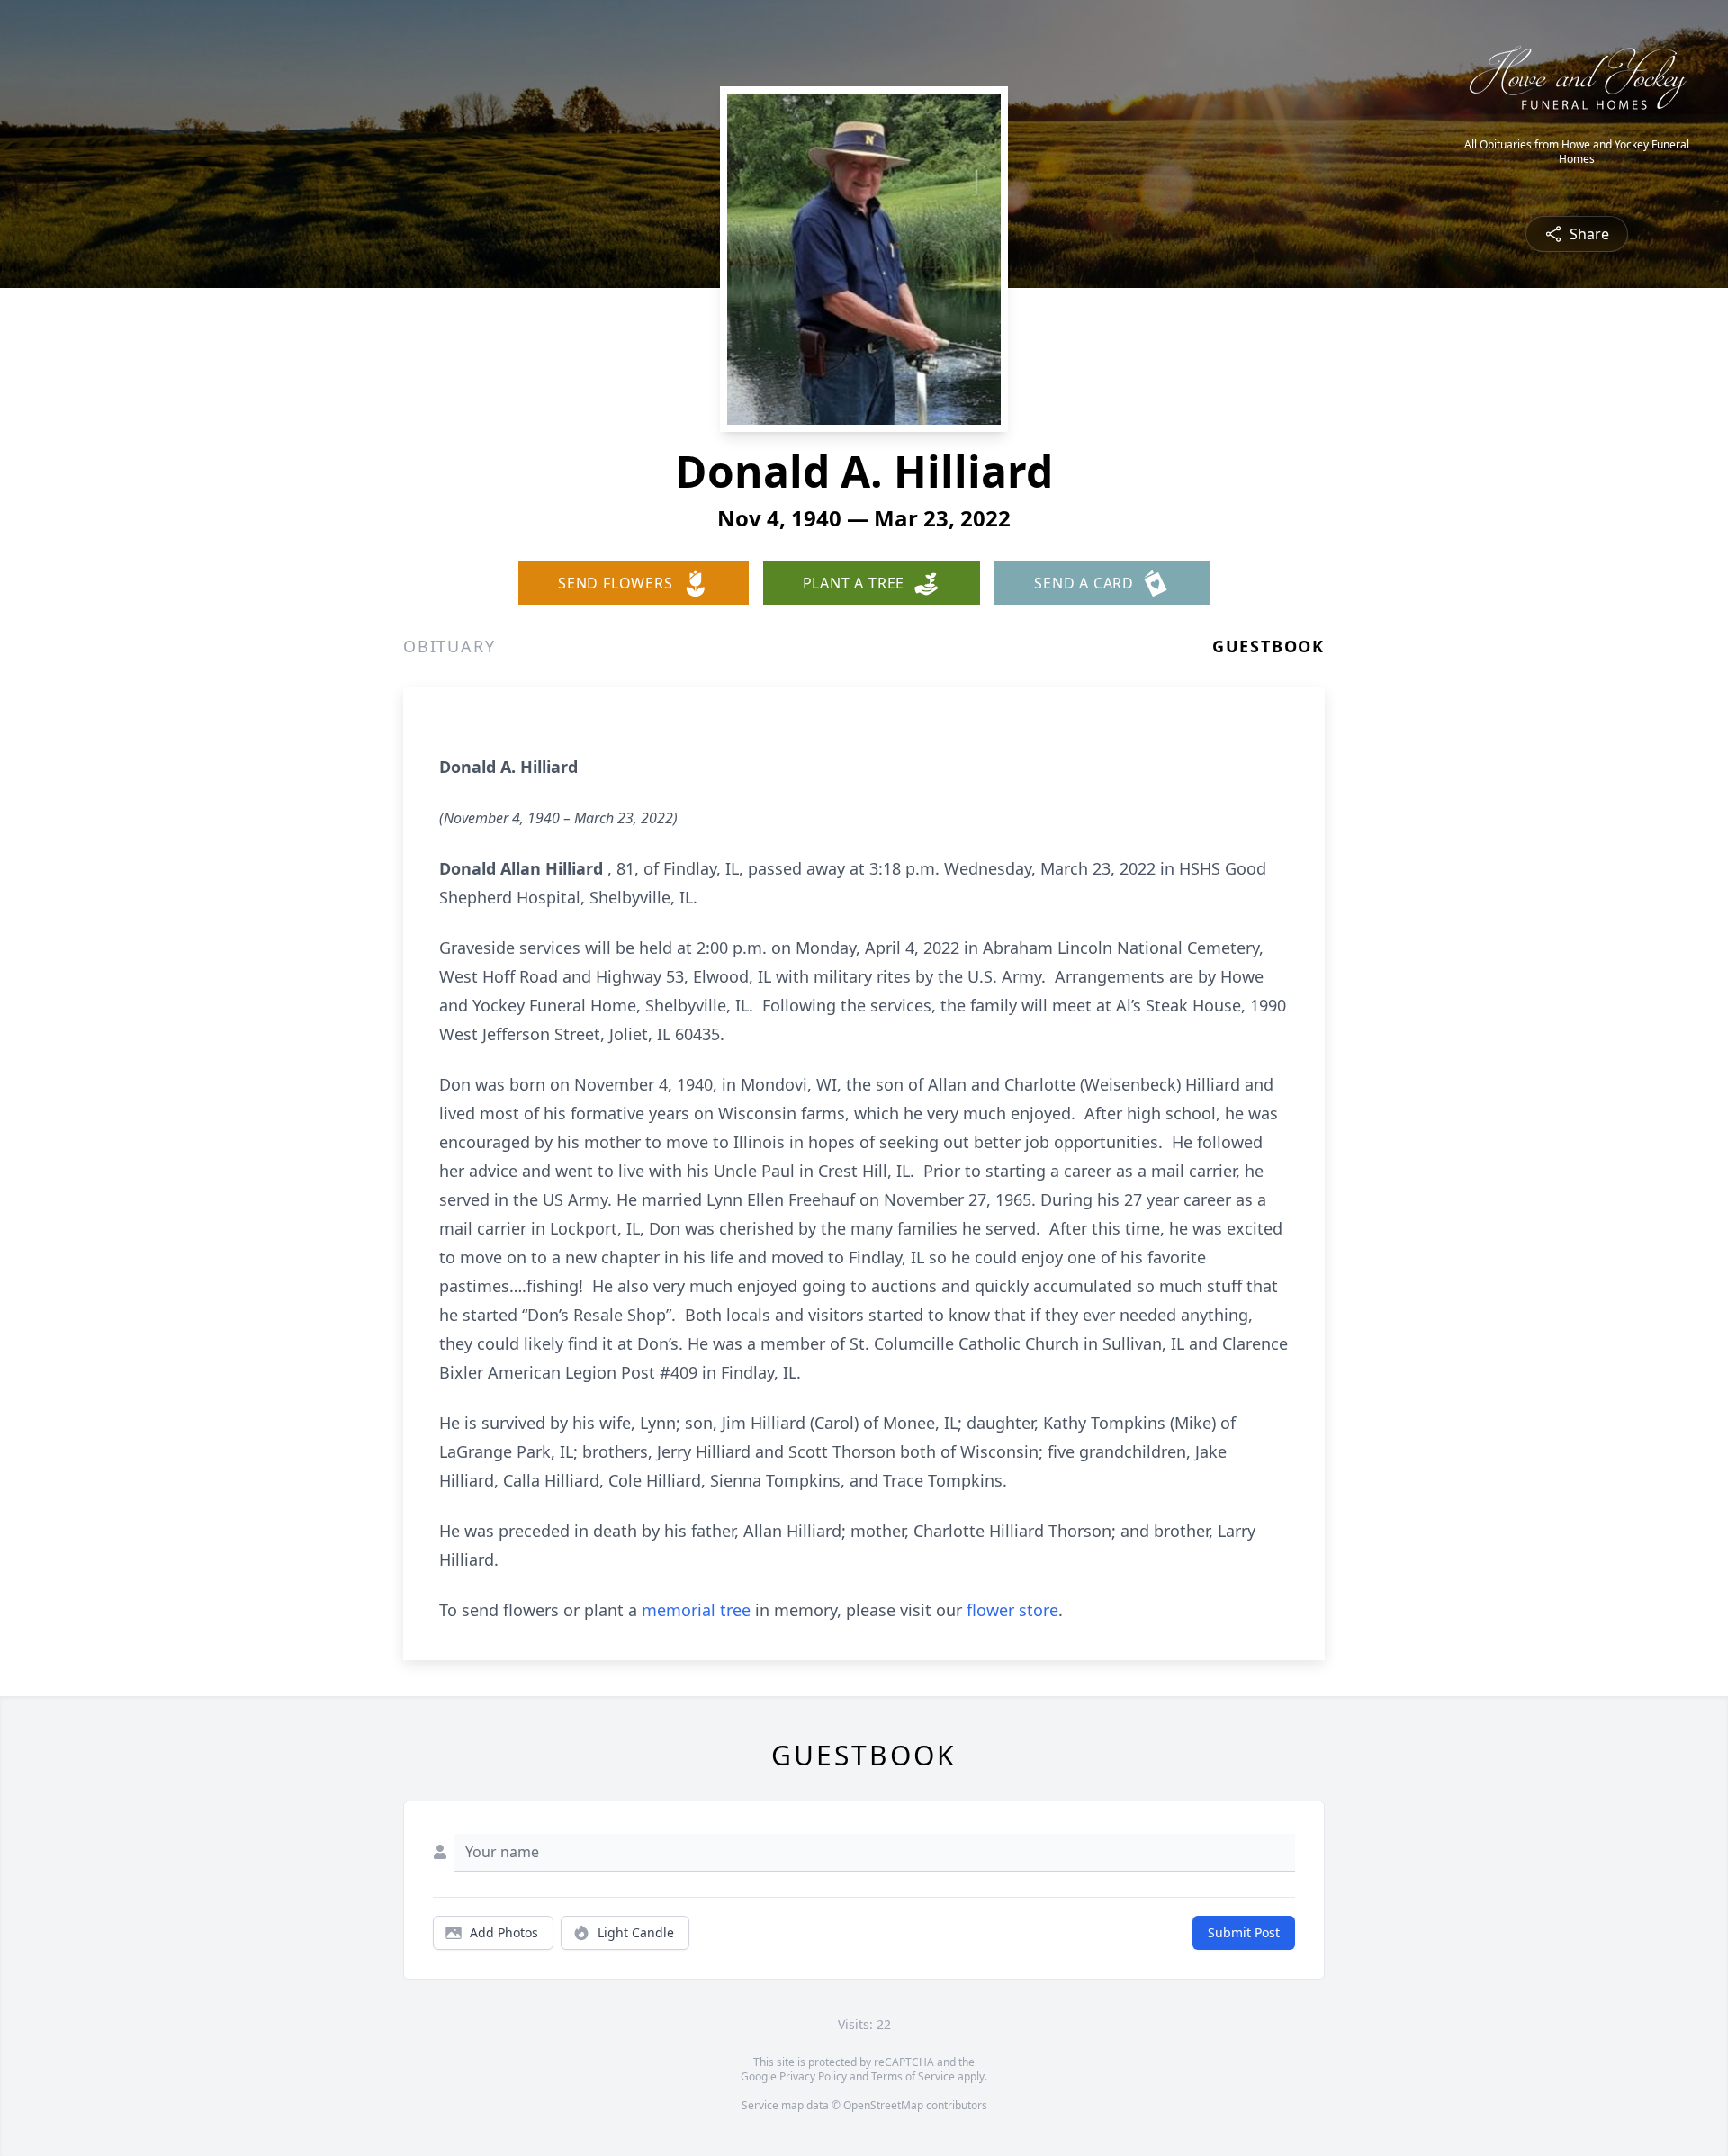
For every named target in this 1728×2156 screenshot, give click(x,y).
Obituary (449, 646)
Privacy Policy (813, 2076)
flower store (1012, 1610)
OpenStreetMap (883, 2105)
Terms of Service (913, 2076)
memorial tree (696, 1610)
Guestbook (1269, 646)
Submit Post (1244, 1932)
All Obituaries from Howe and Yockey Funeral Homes (1577, 152)
